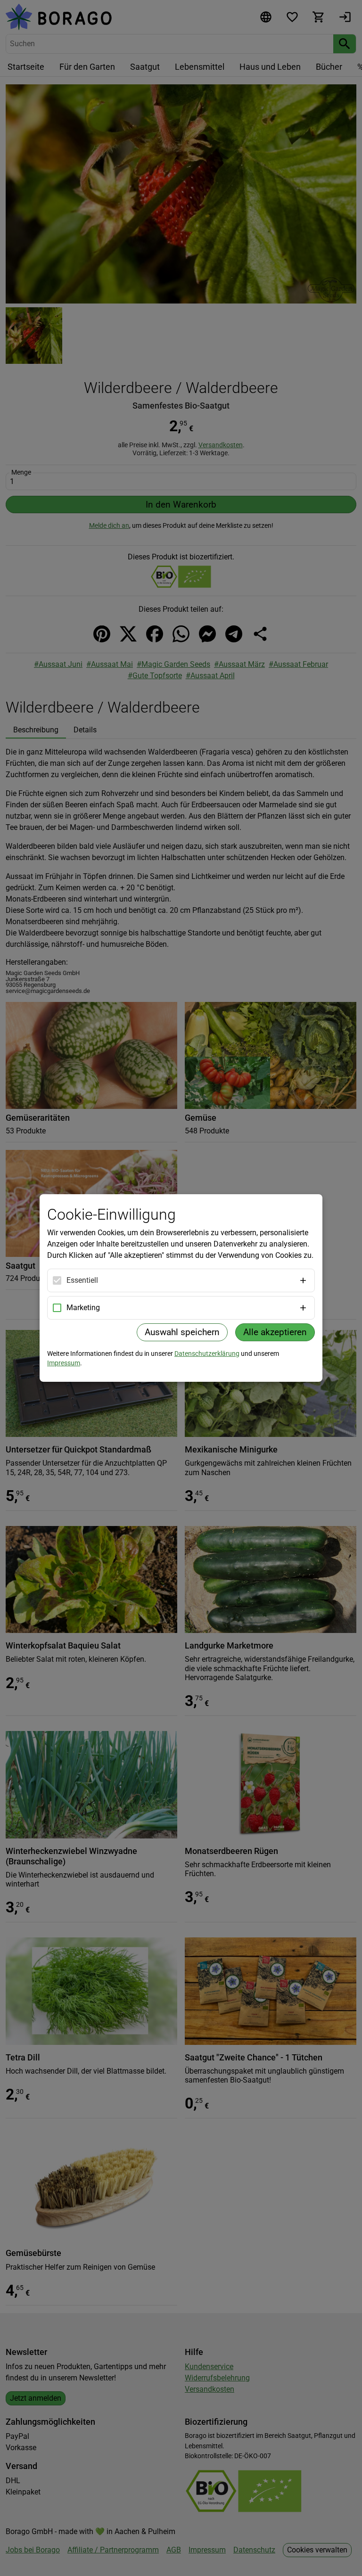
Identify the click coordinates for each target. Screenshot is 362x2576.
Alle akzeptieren (275, 1332)
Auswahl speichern (182, 1332)
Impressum (64, 1363)
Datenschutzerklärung (207, 1354)
